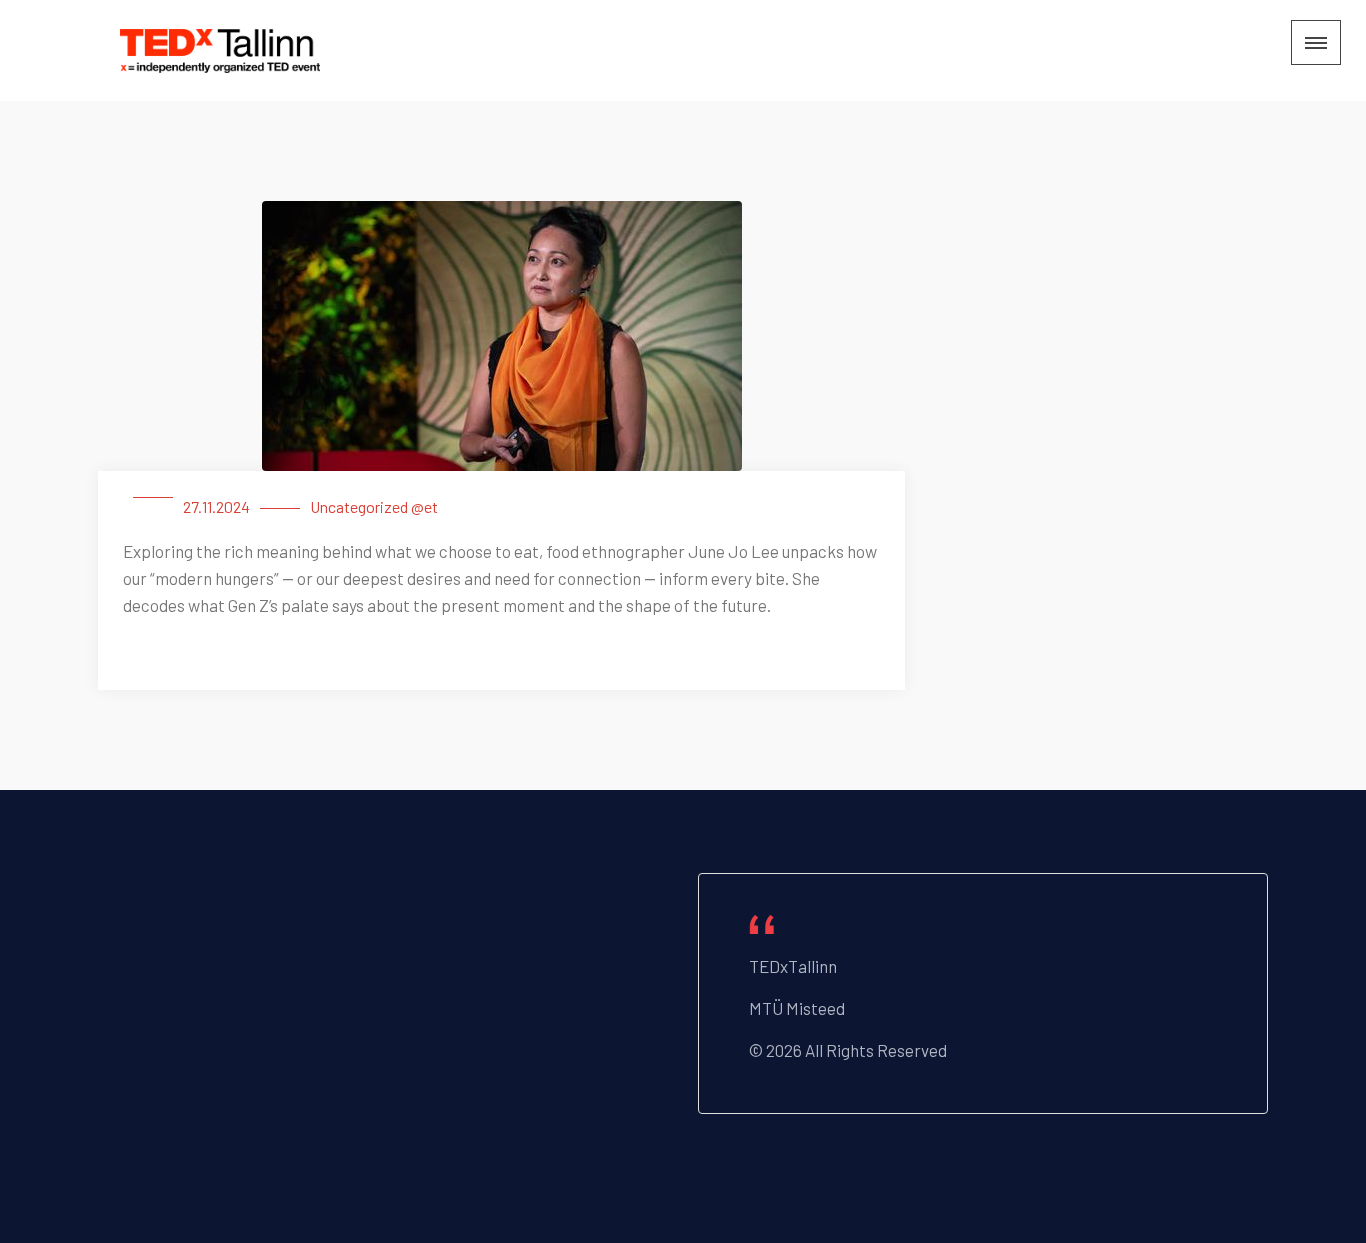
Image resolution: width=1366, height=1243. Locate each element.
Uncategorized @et (374, 506)
